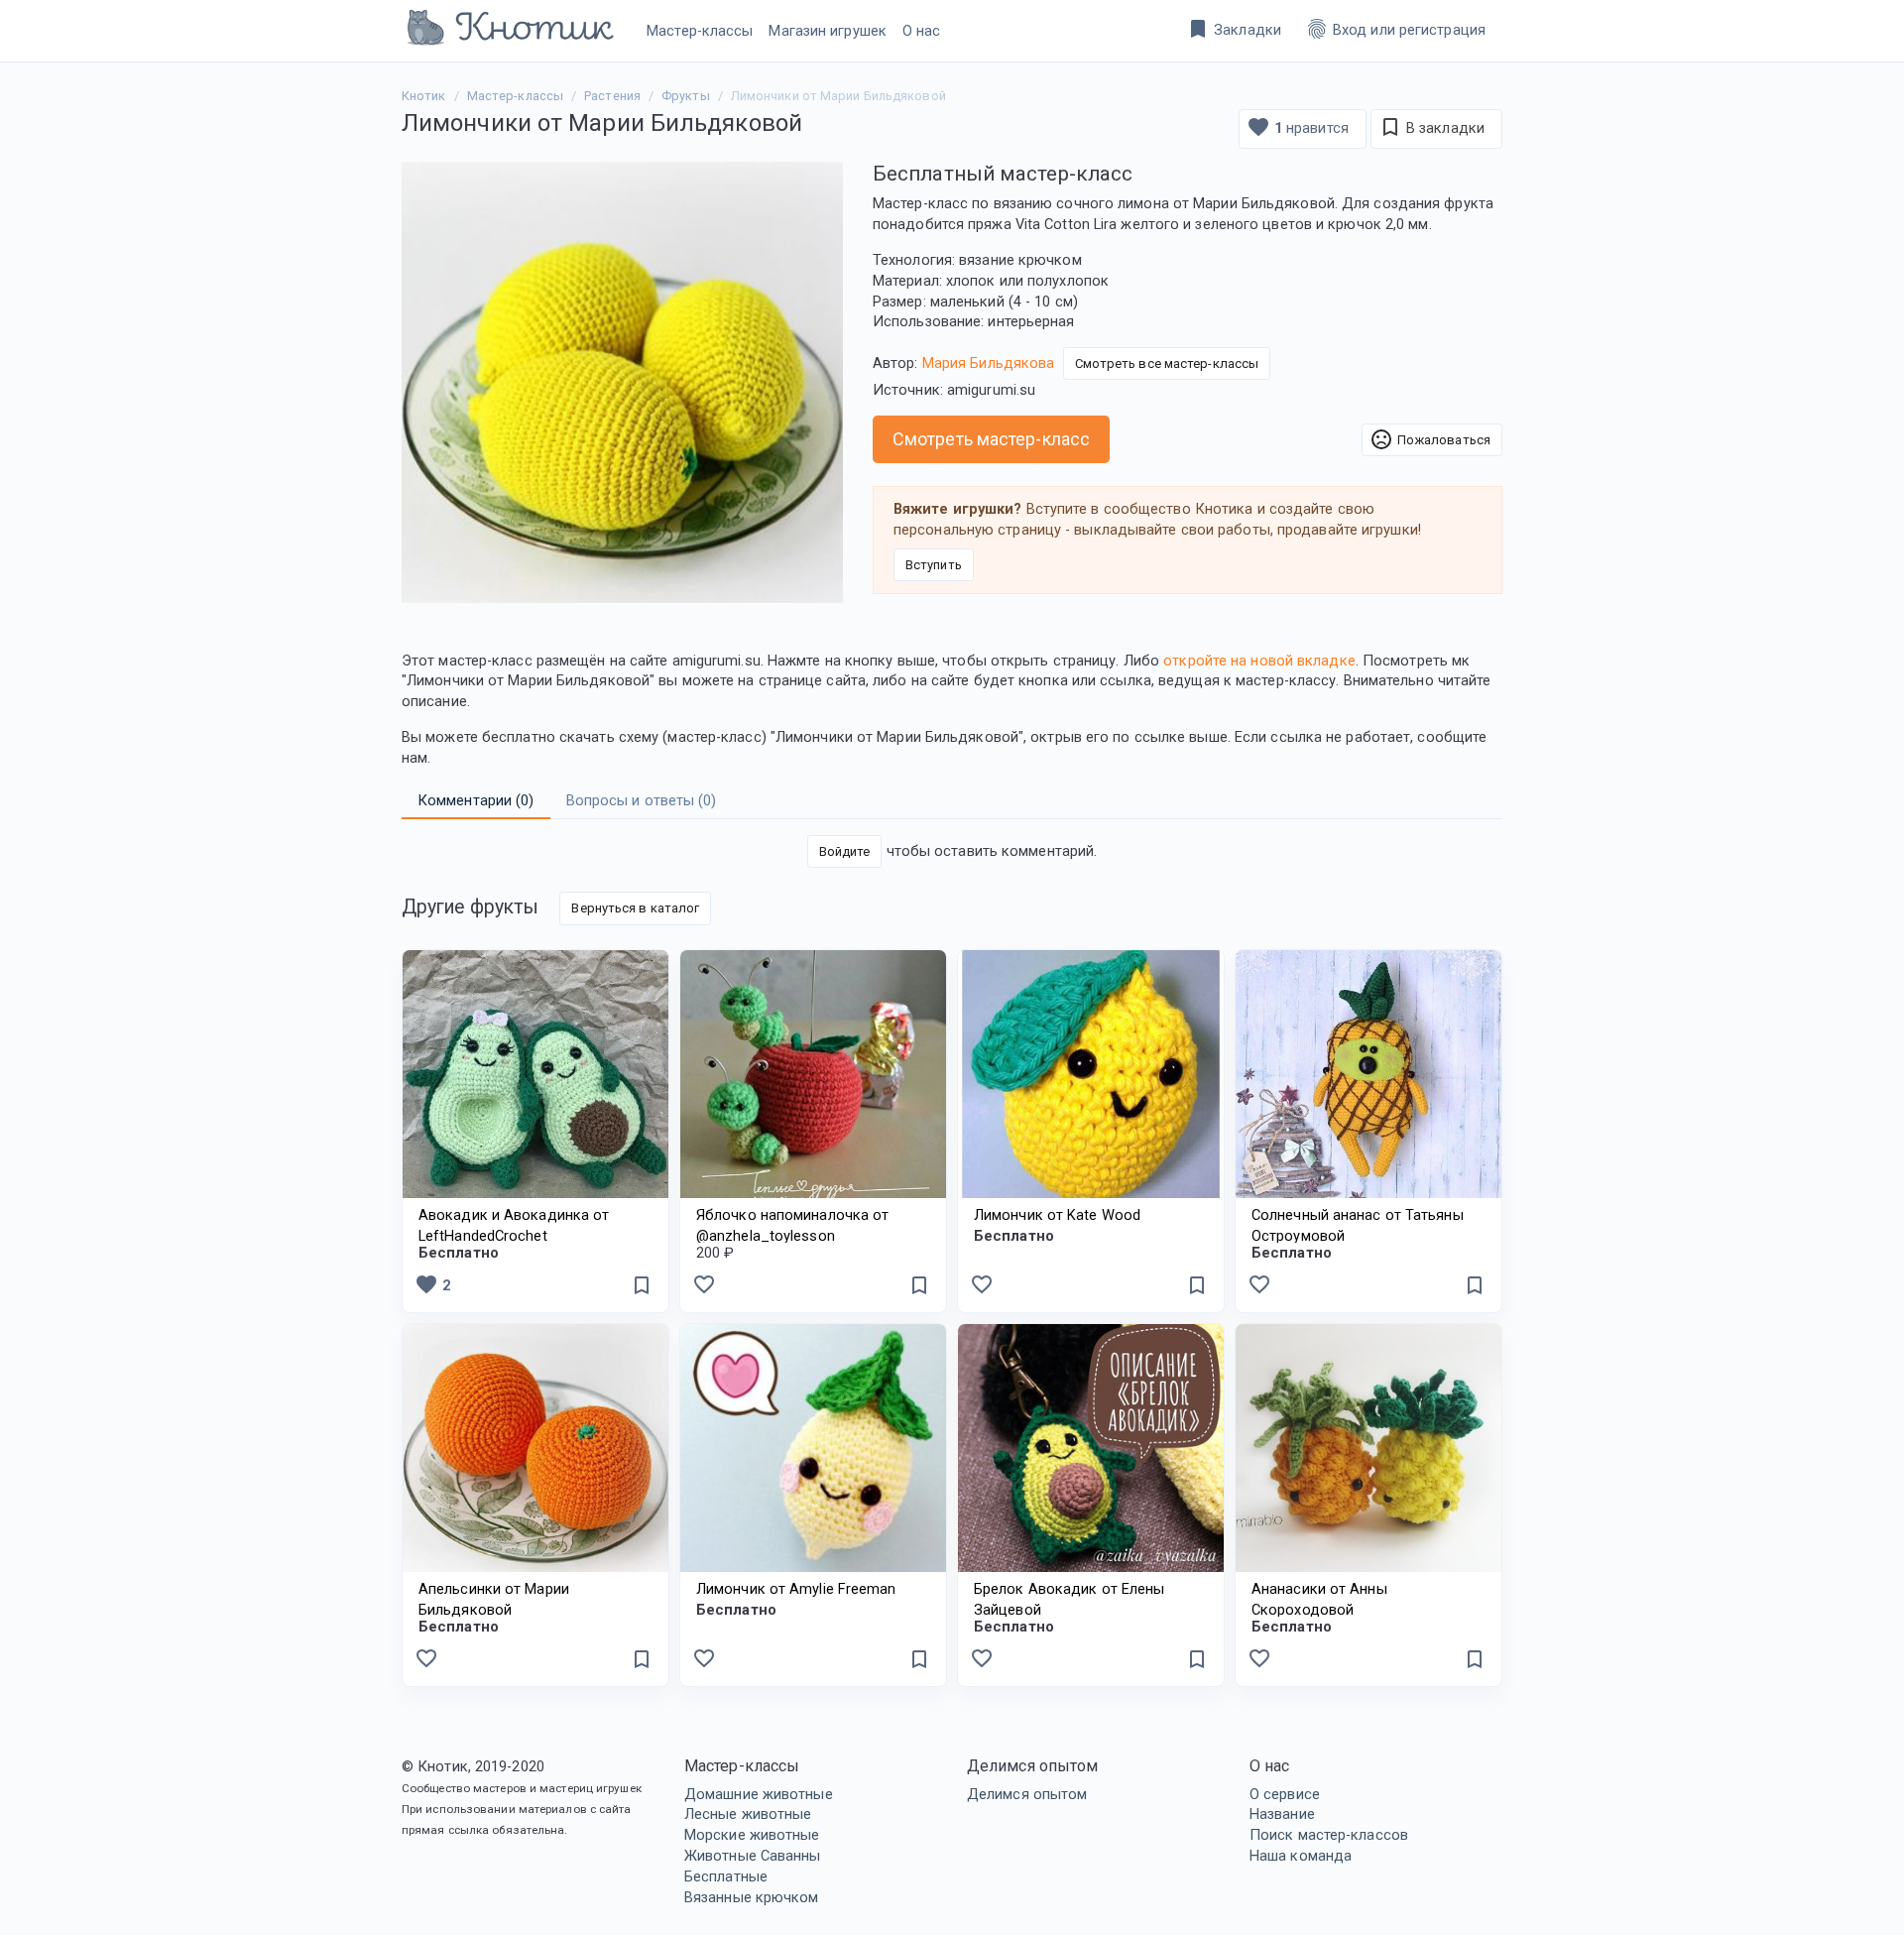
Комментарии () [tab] (476, 800)
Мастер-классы (700, 31)
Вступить (934, 565)
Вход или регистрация (1395, 29)
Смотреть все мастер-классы (1167, 363)
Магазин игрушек (828, 31)
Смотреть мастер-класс (991, 439)
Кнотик (424, 96)
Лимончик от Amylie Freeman (796, 1589)
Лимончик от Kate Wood (1057, 1215)
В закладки (1431, 127)
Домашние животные (759, 1794)
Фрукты (686, 96)
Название (1282, 1814)
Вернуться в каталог (635, 908)
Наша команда (1301, 1856)
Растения (612, 96)
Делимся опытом (1027, 1794)
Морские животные (752, 1835)
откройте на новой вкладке (1259, 661)
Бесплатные (726, 1876)
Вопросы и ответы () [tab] (642, 800)
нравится (1298, 127)
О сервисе (1285, 1794)
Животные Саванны (753, 1856)
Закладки (1234, 29)
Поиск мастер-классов (1329, 1835)
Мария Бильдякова (989, 362)
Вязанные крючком (752, 1897)
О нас (922, 31)
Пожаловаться (1430, 439)
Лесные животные (748, 1814)
